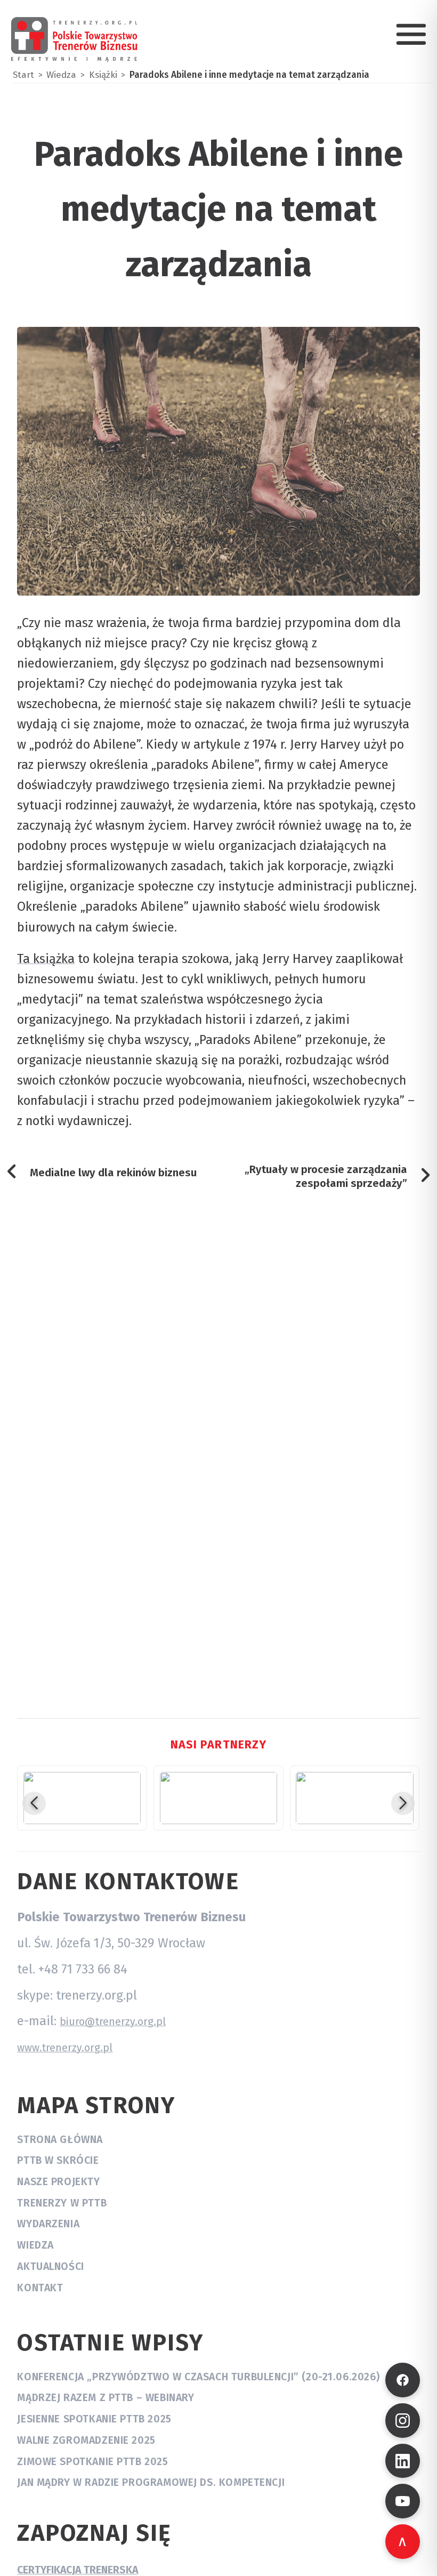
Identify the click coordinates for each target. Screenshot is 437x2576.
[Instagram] (403, 2421)
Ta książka (46, 959)
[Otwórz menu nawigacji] (411, 34)
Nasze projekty (58, 2182)
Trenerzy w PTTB (62, 2203)
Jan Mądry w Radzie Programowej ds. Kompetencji (151, 2482)
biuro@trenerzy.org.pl (113, 2022)
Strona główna (60, 2140)
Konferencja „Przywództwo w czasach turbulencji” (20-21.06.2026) (198, 2377)
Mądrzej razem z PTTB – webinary (106, 2398)
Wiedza (35, 2245)
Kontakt (40, 2288)
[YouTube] (403, 2501)
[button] (34, 1803)
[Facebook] (403, 2380)
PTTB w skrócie (58, 2160)
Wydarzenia (48, 2224)
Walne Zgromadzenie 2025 (86, 2440)
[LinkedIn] (403, 2461)
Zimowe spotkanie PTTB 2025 (92, 2462)
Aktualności (50, 2266)
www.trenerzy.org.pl (65, 2048)
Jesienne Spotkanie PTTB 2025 (94, 2419)
